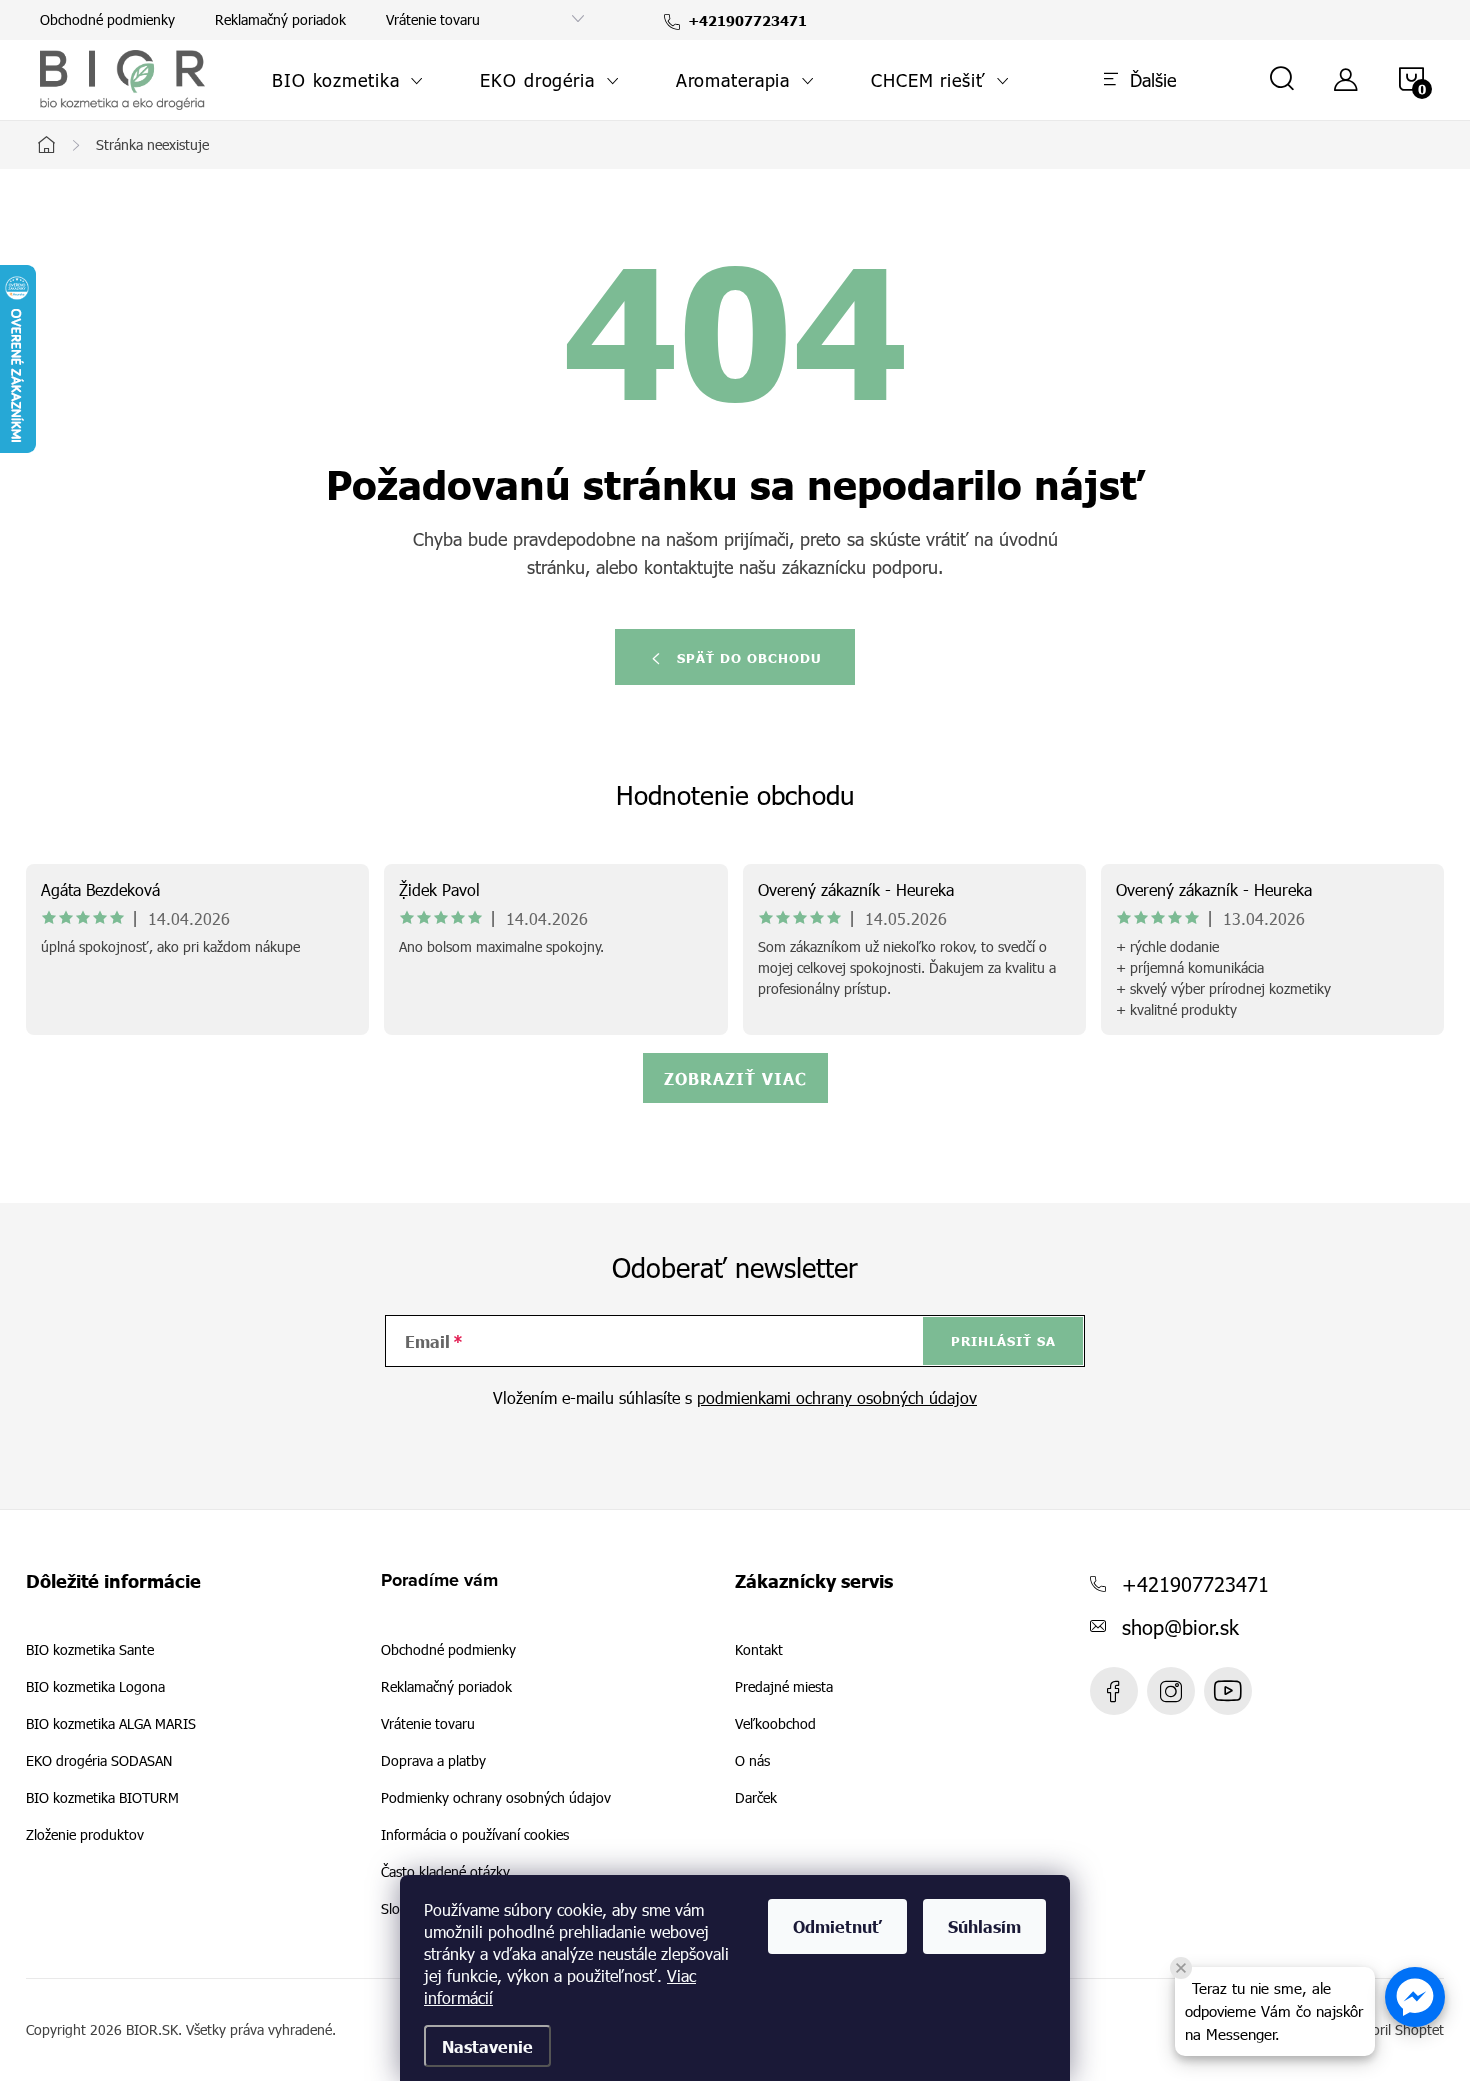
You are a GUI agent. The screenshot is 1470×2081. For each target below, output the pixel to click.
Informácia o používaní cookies (475, 1834)
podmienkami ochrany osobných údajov (837, 1397)
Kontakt (759, 1650)
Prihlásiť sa (1003, 1341)
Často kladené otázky (445, 1871)
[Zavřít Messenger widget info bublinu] (1181, 1968)
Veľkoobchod (775, 1724)
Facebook (1114, 1691)
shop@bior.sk (1180, 1626)
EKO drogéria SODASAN (99, 1761)
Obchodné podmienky (107, 19)
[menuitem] (348, 80)
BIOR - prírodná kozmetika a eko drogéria (1228, 1691)
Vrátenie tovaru (433, 19)
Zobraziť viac (735, 1078)
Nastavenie (487, 2046)
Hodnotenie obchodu (735, 794)
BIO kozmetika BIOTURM (102, 1798)
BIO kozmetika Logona (95, 1687)
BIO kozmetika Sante (90, 1650)
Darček (756, 1798)
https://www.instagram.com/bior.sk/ (1171, 1691)
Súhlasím (984, 1926)
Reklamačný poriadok (280, 19)
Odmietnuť (837, 1926)
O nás (752, 1761)
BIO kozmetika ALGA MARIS (111, 1724)
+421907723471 (1195, 1583)
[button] (1415, 1997)
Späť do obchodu (749, 658)
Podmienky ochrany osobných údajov (496, 1797)
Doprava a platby (433, 1760)
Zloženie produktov (85, 1835)
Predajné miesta (784, 1687)
